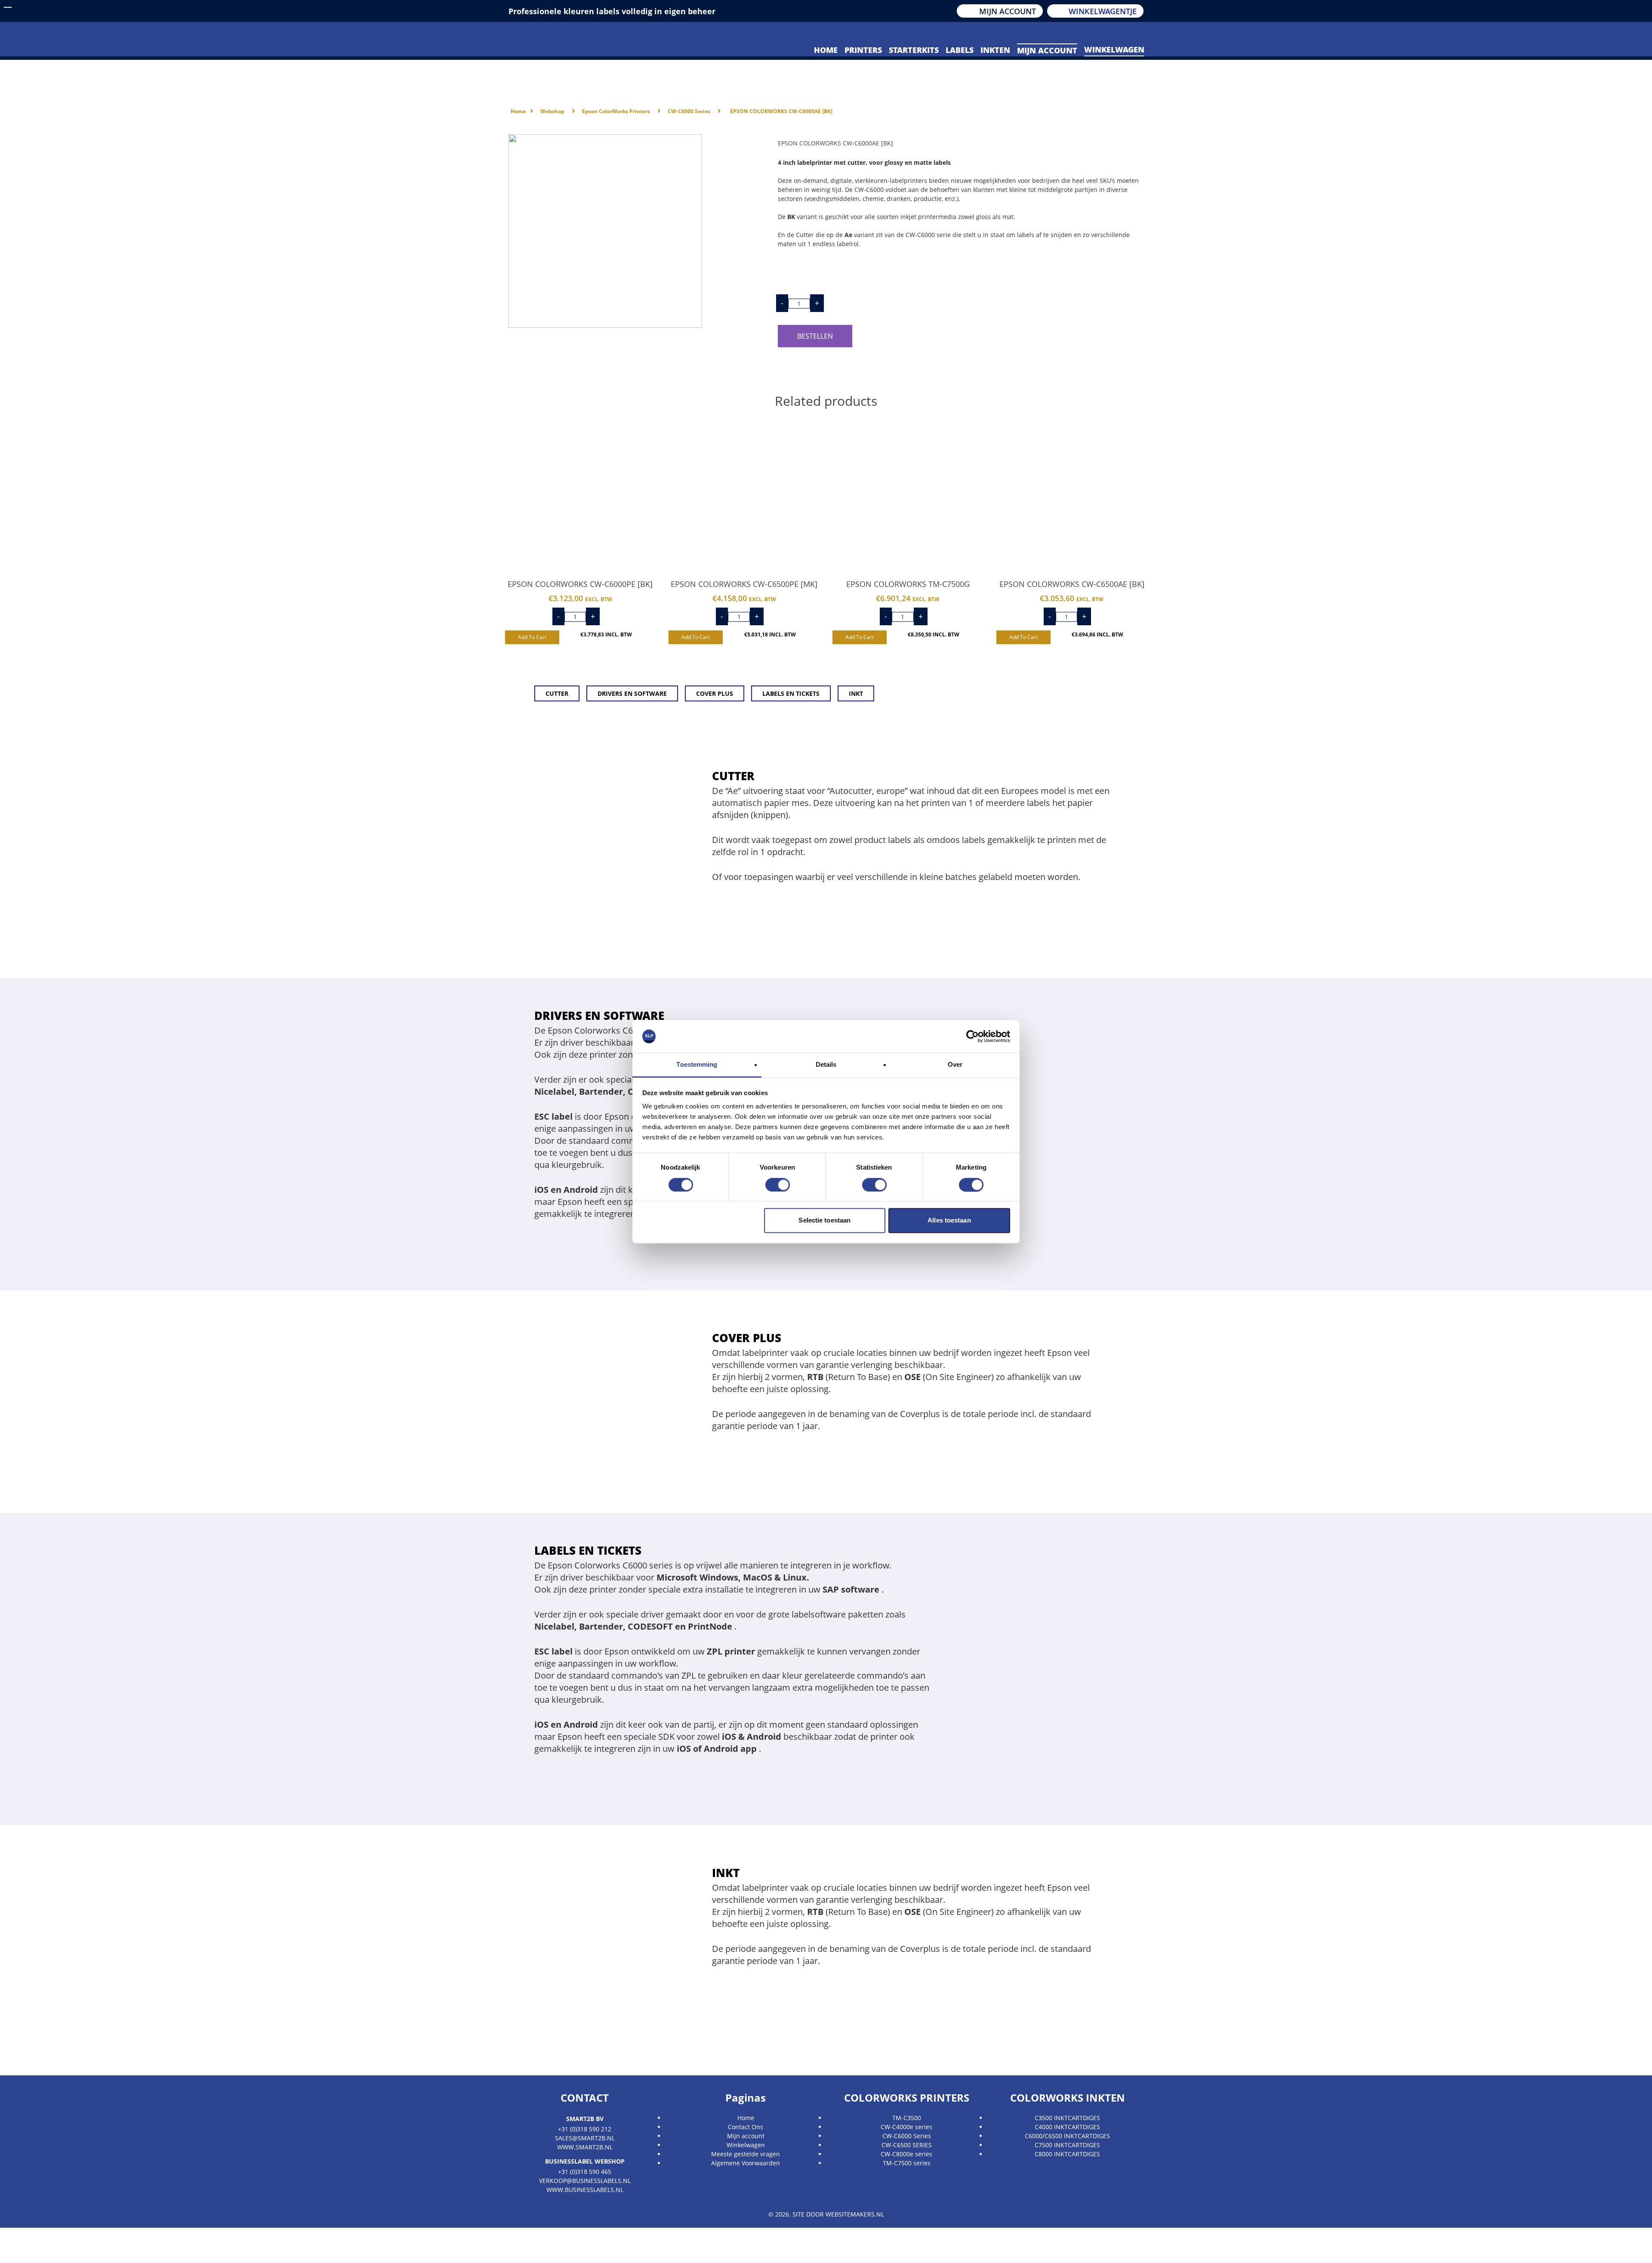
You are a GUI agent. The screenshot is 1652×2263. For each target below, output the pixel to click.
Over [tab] (955, 1065)
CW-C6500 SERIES (907, 2145)
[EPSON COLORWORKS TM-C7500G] (908, 494)
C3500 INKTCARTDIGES (1067, 2118)
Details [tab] (826, 1065)
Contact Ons (746, 2127)
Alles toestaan (949, 1221)
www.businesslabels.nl (585, 2190)
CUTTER (557, 693)
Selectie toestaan (824, 1221)
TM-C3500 (907, 2118)
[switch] (778, 1185)
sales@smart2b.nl (585, 2138)
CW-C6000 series (689, 111)
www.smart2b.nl (585, 2147)
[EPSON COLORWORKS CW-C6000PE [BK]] (581, 494)
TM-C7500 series (907, 2163)
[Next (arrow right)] (28, 2254)
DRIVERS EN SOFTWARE (632, 693)
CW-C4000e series (906, 2127)
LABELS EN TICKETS (791, 693)
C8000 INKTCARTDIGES (1067, 2154)
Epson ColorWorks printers (616, 111)
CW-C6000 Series (907, 2136)
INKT (856, 693)
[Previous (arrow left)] (9, 2254)
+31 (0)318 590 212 (585, 2129)
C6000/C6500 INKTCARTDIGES (1067, 2136)
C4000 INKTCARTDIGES (1067, 2127)
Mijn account (746, 2136)
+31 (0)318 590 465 (585, 2172)
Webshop (552, 111)
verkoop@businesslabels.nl (585, 2181)
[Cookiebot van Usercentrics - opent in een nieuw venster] (972, 1036)
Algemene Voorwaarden (746, 2163)
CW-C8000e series (906, 2154)
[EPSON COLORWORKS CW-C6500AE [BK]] (1072, 494)
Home (518, 111)
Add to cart (532, 637)
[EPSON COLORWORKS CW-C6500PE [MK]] (744, 494)
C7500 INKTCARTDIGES (1067, 2145)
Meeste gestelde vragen (746, 2154)
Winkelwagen (746, 2145)
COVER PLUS (715, 693)
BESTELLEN (815, 336)
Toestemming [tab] (697, 1065)
